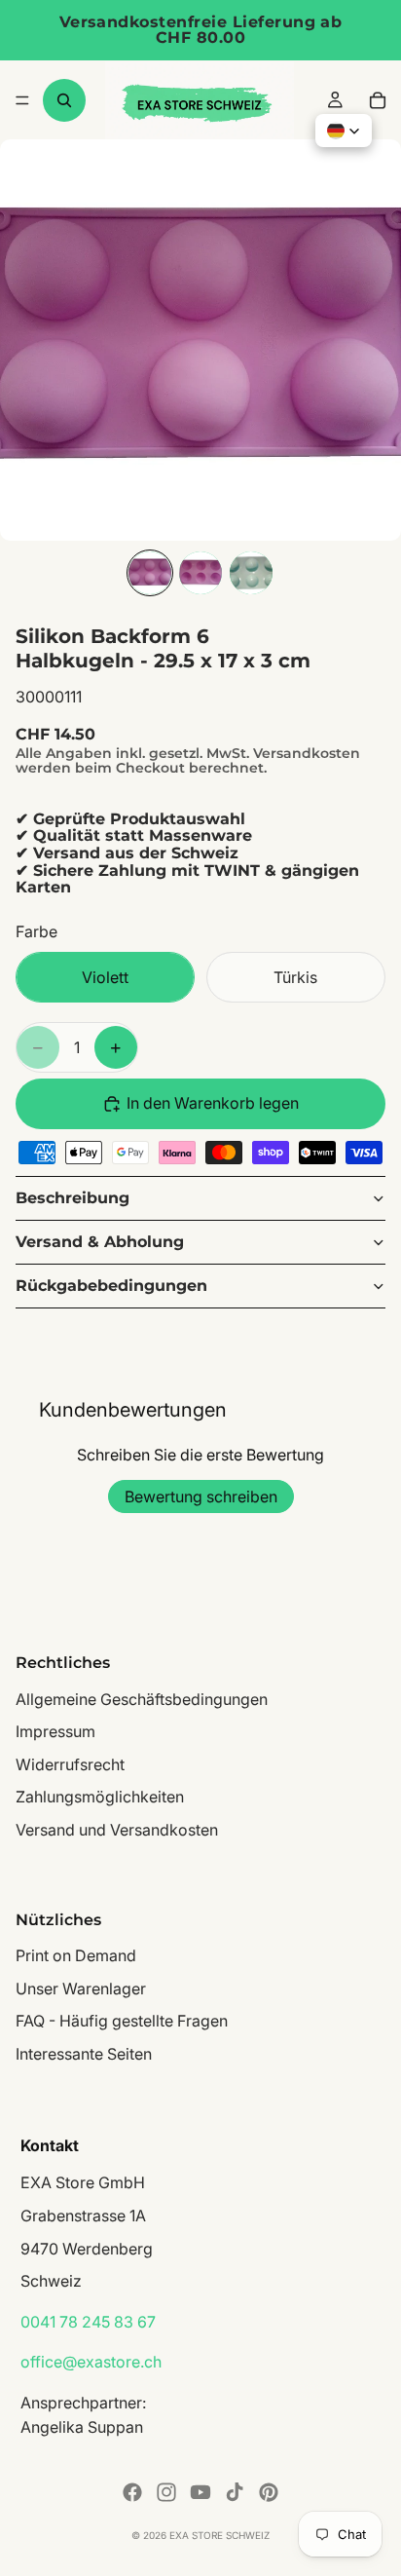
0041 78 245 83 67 (88, 2322)
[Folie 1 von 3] (150, 573)
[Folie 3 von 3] (251, 573)
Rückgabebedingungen (111, 1286)
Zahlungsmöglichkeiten (100, 1798)
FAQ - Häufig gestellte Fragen (122, 2022)
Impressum (55, 1732)
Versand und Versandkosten (117, 1830)
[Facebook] (132, 2492)
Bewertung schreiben (201, 1496)
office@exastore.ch (91, 2363)
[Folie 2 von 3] (200, 573)
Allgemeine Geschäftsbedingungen (142, 1699)
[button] (344, 131)
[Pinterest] (269, 2492)
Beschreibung (73, 1198)
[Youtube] (200, 2492)
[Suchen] (64, 100)
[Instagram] (166, 2492)
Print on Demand (76, 1955)
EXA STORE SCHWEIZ (219, 2535)
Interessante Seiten (84, 2054)
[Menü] (22, 100)
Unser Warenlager (81, 1989)
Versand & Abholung (100, 1242)
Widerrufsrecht (70, 1764)
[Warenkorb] (378, 100)
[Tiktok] (235, 2492)
